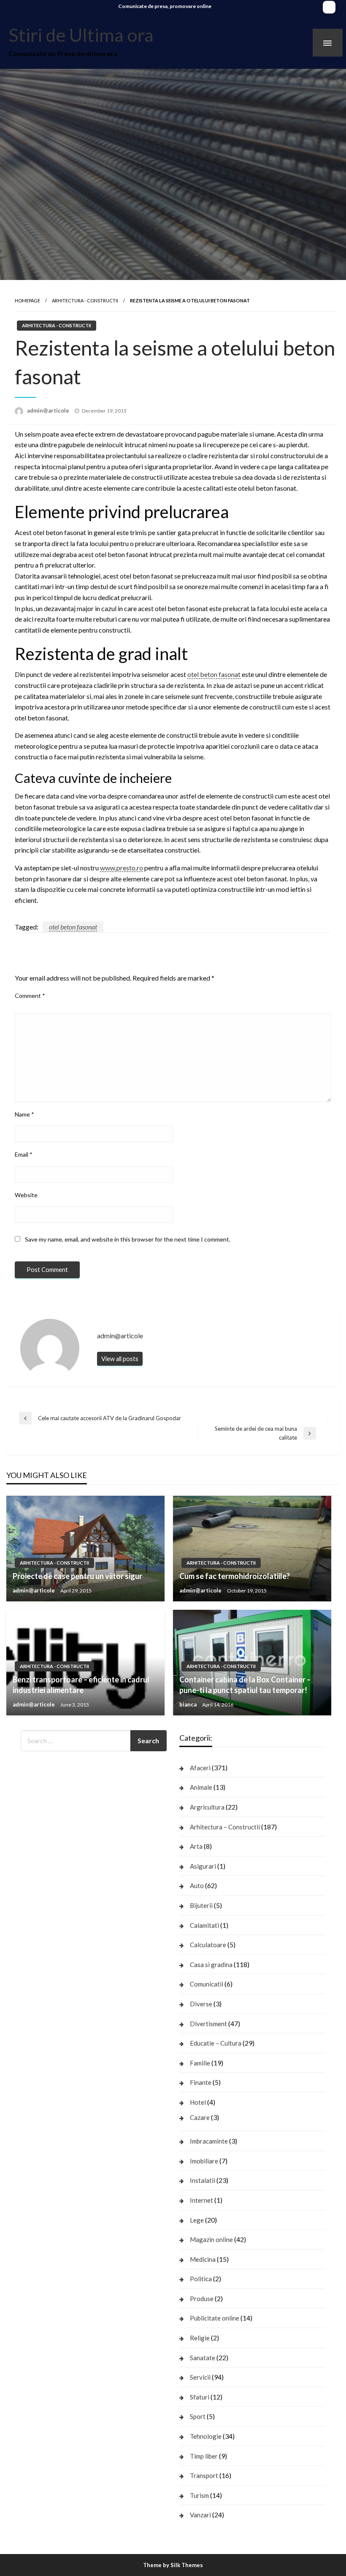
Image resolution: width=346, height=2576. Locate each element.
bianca (189, 1704)
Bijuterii (201, 1905)
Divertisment (208, 2024)
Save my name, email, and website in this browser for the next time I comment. (128, 1239)
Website (26, 1195)
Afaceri (200, 1768)
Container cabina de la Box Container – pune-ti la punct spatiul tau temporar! (245, 1685)
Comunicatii (207, 1984)
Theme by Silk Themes (173, 2565)
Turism (199, 2495)
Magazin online (211, 2239)
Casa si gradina (211, 1965)
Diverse (201, 2004)
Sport (198, 2416)
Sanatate (203, 2358)
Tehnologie (206, 2436)
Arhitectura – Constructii (225, 1827)
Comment (30, 996)
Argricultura (207, 1807)
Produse (202, 2299)
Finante (201, 2082)
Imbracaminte (209, 2141)
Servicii (200, 2377)
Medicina (203, 2259)
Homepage (27, 300)
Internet (201, 2200)
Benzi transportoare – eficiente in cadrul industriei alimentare (81, 1685)
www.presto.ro (122, 868)
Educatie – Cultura (216, 2043)
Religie (200, 2338)
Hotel (198, 2102)
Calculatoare (208, 1945)
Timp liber (204, 2456)
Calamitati (204, 1925)
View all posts (120, 1359)
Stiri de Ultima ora (81, 35)
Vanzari (200, 2515)
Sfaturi (200, 2397)
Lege (197, 2220)
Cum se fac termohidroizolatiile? (235, 1576)
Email (24, 1154)
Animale (201, 1787)
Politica (201, 2279)
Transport (204, 2475)
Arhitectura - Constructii (85, 300)
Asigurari (203, 1866)
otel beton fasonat (214, 674)
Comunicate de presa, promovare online (165, 6)
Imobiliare (204, 2161)
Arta (196, 1846)
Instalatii (203, 2180)
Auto (197, 1886)
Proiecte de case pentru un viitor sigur (77, 1576)
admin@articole (49, 410)
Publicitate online (215, 2318)
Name (24, 1114)
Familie (200, 2063)
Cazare (200, 2117)
